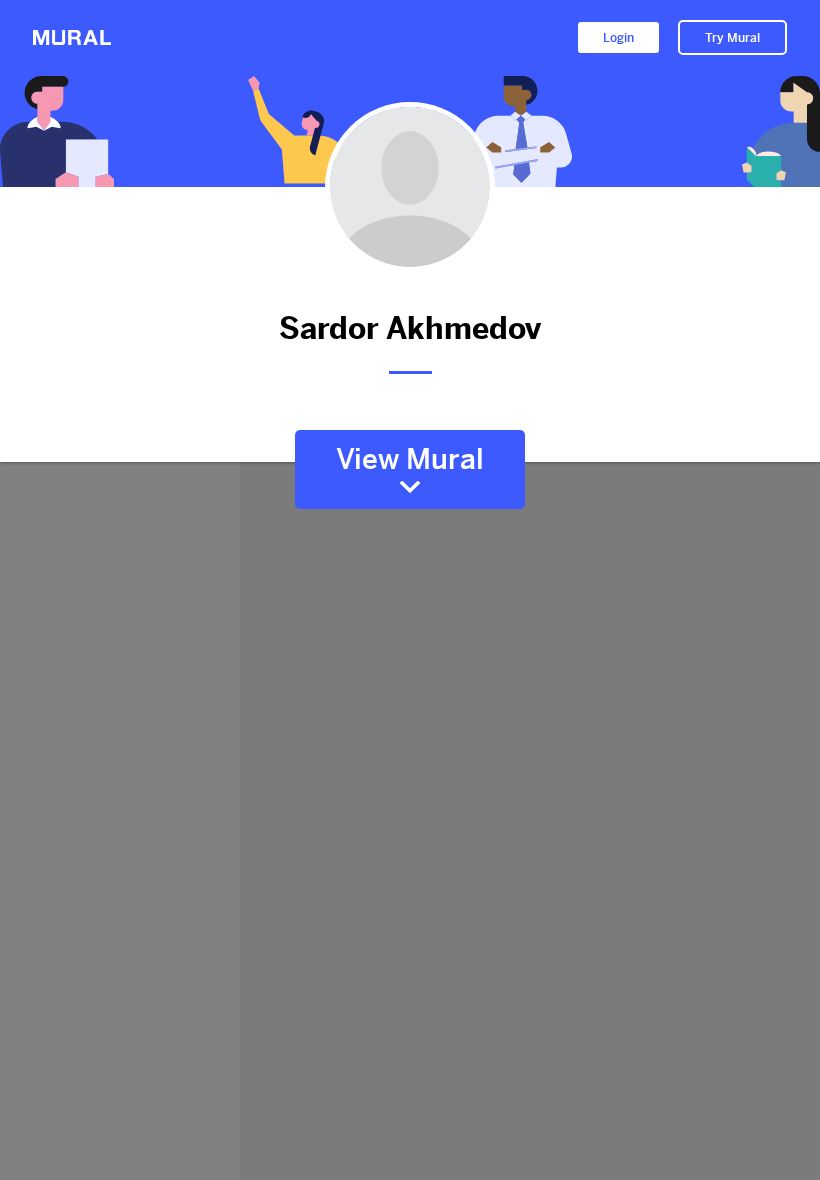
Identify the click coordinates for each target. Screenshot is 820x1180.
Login (618, 38)
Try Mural (732, 38)
